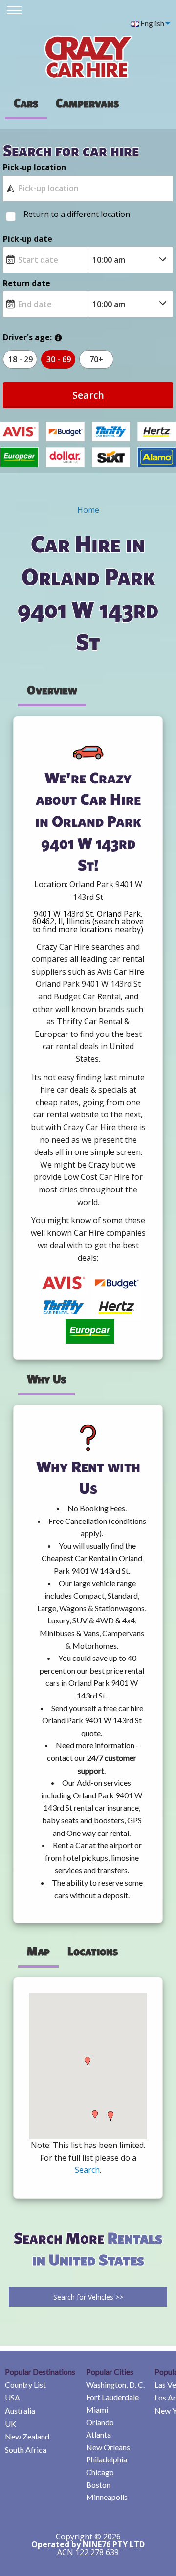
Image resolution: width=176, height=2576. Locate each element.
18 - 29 (21, 359)
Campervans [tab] (87, 103)
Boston (98, 2485)
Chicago (100, 2472)
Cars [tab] (26, 103)
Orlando (100, 2422)
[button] (88, 2062)
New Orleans (108, 2447)
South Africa (26, 2449)
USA (12, 2397)
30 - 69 (59, 359)
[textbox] (88, 188)
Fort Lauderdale (112, 2397)
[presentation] (87, 103)
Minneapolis (107, 2497)
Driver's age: (27, 337)
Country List (25, 2385)
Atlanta (99, 2434)
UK (11, 2424)
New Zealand (27, 2436)
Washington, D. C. (115, 2385)
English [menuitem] (152, 23)
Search (88, 395)
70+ (96, 359)
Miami (97, 2410)
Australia (20, 2410)
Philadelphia (107, 2459)
